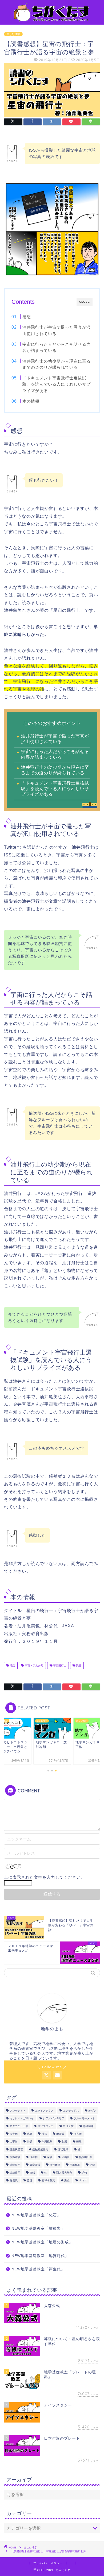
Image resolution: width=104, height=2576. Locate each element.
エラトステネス (44, 2111)
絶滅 (92, 2165)
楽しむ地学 (13, 34)
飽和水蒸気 (48, 2180)
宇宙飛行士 (59, 1665)
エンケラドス (71, 2111)
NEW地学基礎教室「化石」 (36, 2215)
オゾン (92, 2111)
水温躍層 (15, 2157)
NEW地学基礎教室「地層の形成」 (42, 2242)
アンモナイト (18, 2111)
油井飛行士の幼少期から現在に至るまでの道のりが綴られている (57, 364)
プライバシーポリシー (48, 2563)
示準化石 (75, 2165)
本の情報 (31, 401)
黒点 (67, 2180)
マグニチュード (19, 2126)
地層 (30, 2134)
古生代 (14, 2134)
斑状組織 (63, 2149)
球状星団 (15, 2165)
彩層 (64, 2142)
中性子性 (68, 2126)
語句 (84, 2173)
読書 (78, 1665)
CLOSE (85, 302)
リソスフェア (46, 2126)
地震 (44, 2134)
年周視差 (47, 2142)
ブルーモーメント (84, 2118)
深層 (50, 2157)
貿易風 (14, 2180)
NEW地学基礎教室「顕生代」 (38, 2269)
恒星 (79, 2142)
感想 (27, 317)
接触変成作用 (40, 2149)
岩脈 (30, 2142)
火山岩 (66, 2157)
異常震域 (35, 2165)
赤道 (30, 2180)
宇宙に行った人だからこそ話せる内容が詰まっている (57, 347)
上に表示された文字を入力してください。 (45, 1877)
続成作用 (15, 2173)
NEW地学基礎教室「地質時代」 (40, 2256)
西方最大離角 (64, 2173)
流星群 (34, 2157)
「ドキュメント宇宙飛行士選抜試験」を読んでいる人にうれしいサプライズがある (57, 384)
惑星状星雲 (16, 2149)
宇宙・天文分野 (34, 1665)
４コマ (83, 2180)
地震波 (60, 2134)
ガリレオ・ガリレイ (22, 2118)
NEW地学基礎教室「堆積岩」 (38, 2229)
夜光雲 (78, 2134)
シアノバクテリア (54, 2118)
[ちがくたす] (52, 20)
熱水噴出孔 (86, 2157)
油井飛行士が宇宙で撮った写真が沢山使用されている (57, 330)
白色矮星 (55, 2165)
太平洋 (14, 2142)
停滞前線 (88, 2126)
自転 (32, 2173)
